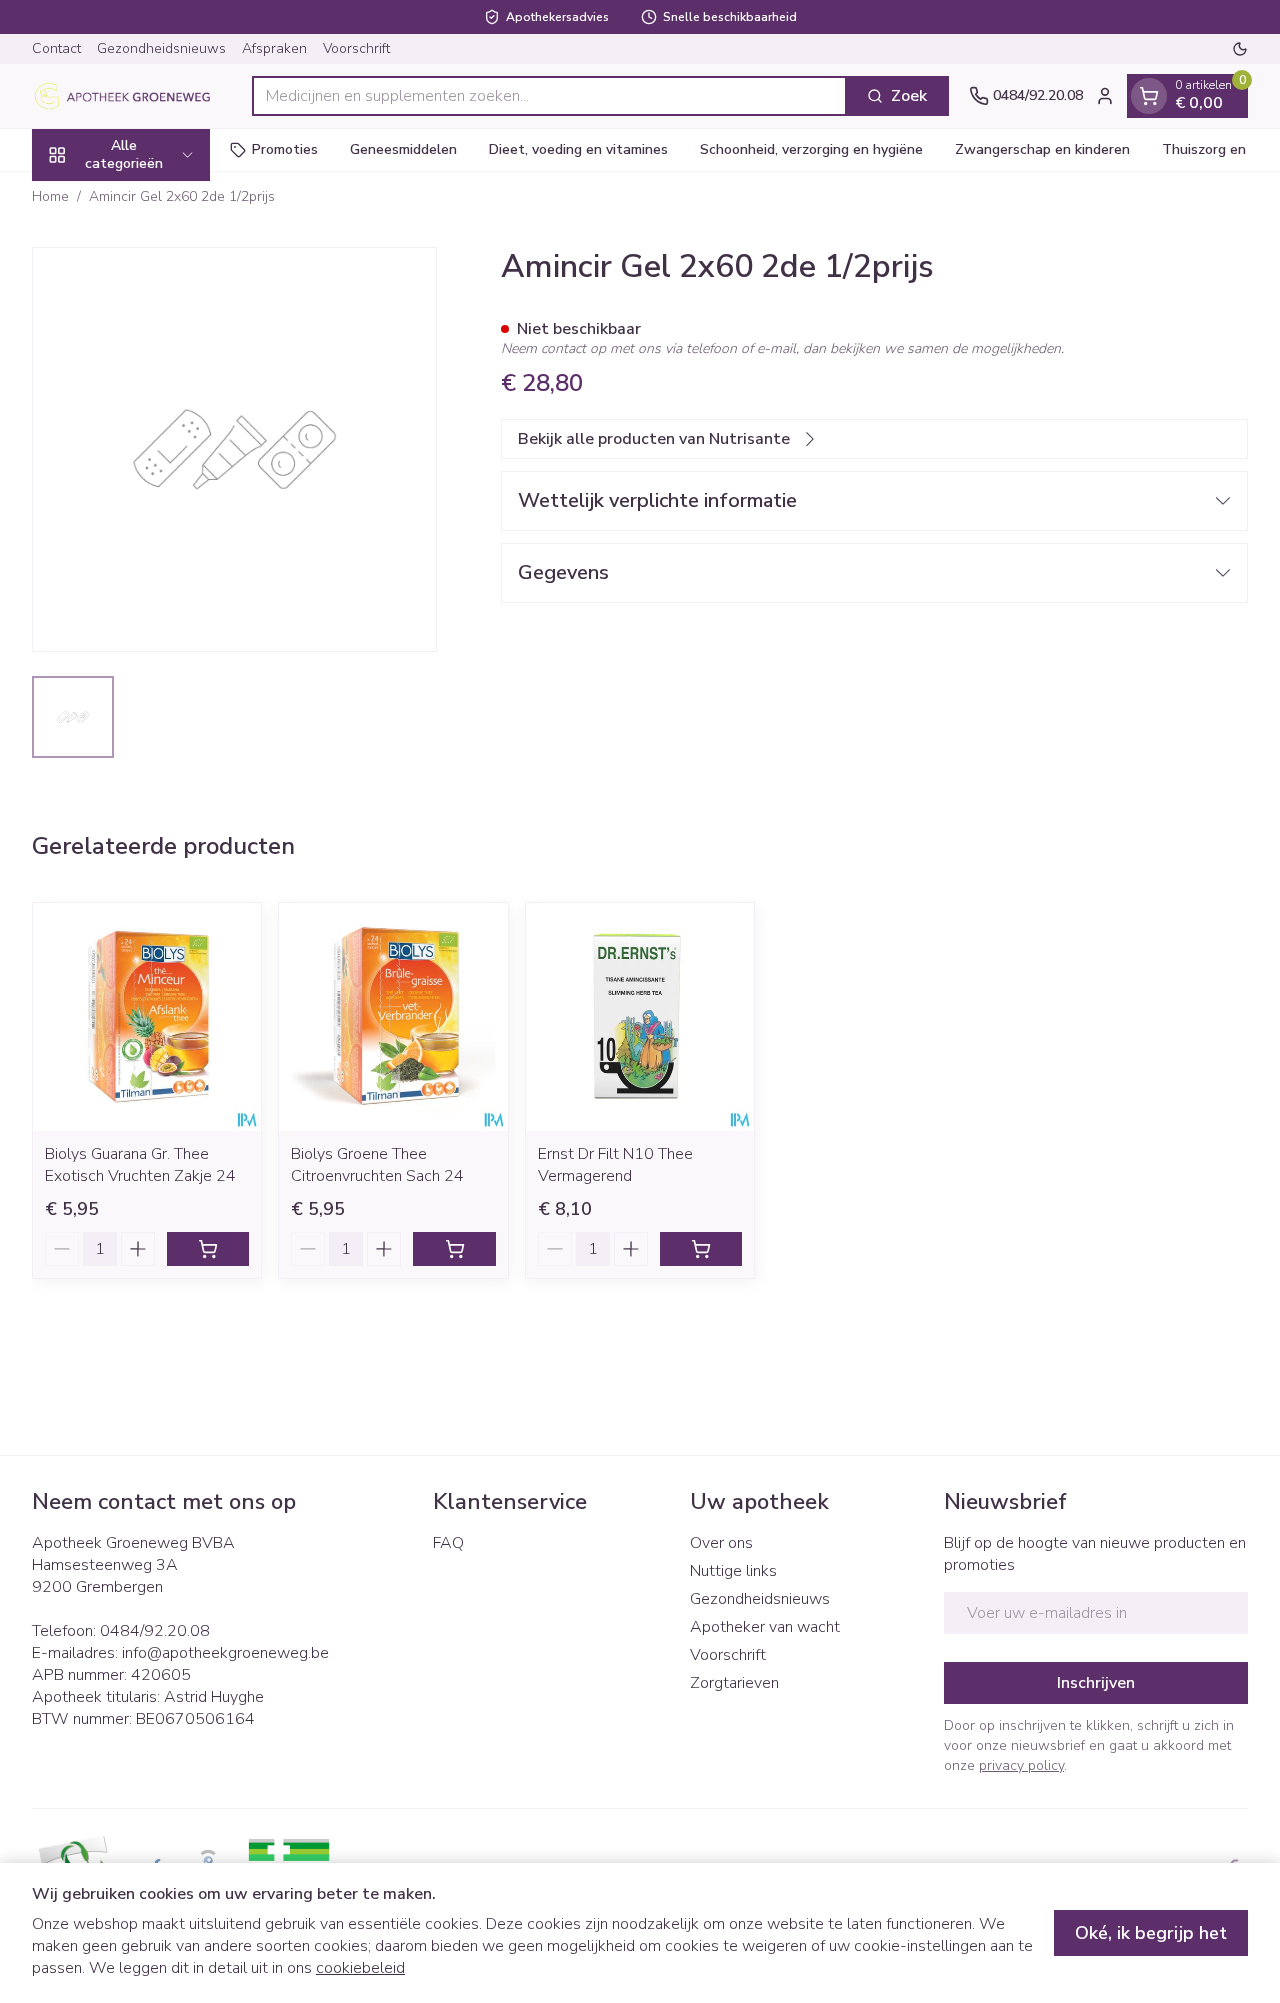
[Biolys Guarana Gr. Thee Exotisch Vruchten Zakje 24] (147, 1017)
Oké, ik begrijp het (1151, 1933)
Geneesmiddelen (403, 149)
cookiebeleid (360, 1968)
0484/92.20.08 (155, 1631)
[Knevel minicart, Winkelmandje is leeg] (1149, 96)
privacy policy (1021, 1765)
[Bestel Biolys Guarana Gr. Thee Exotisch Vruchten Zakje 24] (208, 1249)
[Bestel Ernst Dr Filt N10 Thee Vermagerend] (701, 1249)
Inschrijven (1096, 1683)
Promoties (285, 149)
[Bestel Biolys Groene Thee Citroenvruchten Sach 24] (454, 1249)
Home (50, 196)
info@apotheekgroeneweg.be (225, 1653)
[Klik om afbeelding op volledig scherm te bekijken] (234, 449)
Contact (56, 48)
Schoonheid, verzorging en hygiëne (811, 149)
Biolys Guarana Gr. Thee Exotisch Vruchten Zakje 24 (140, 1165)
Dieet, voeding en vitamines (578, 149)
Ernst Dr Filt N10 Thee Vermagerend (615, 1165)
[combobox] (549, 96)
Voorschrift (356, 48)
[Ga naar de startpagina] (132, 96)
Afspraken (274, 48)
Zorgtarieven (734, 1683)
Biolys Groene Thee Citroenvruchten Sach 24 (377, 1165)
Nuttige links (733, 1571)
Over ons (721, 1543)
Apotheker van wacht (765, 1627)
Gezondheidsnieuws (161, 48)
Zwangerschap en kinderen (1042, 149)
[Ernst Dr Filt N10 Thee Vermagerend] (640, 1017)
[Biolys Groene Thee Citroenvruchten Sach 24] (393, 1017)
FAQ (448, 1543)
